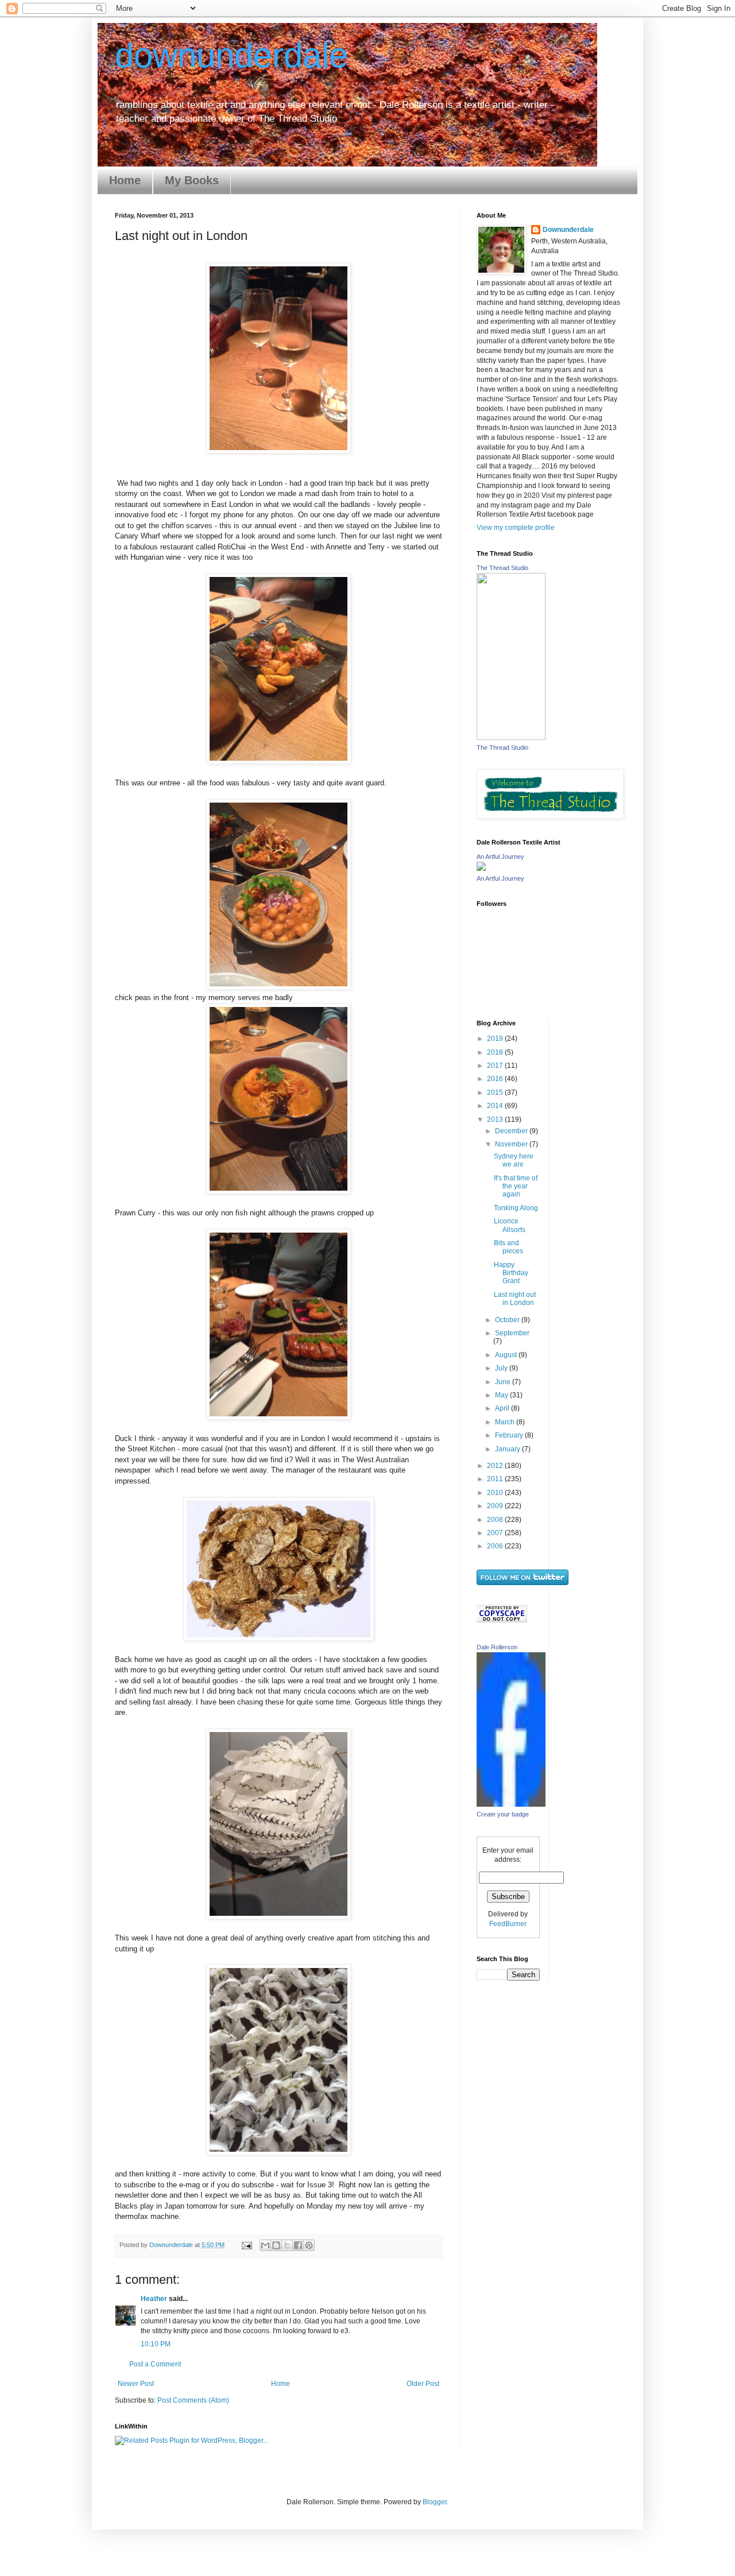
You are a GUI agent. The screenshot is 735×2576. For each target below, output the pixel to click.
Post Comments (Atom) (193, 2400)
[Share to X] (287, 2245)
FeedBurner (508, 1924)
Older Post (423, 2384)
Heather (154, 2299)
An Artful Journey (500, 857)
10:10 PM (156, 2344)
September (512, 1333)
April (503, 1408)
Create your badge (503, 1814)
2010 (496, 1493)
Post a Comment (155, 2364)
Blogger (435, 2502)
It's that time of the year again (516, 1186)
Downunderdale (568, 230)
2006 (496, 1546)
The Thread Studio (502, 568)
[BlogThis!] (276, 2245)
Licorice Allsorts (510, 1225)
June (504, 1382)
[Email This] (265, 2245)
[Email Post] (246, 2245)
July (502, 1368)
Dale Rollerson (497, 1647)
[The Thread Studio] (511, 738)
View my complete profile (516, 528)
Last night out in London (515, 1299)
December (512, 1131)
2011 (496, 1479)
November (512, 1144)
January (508, 1449)
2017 (496, 1066)
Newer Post (136, 2384)
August (507, 1355)
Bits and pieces (508, 1247)
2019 (496, 1039)
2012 (496, 1466)
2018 (496, 1052)
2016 (496, 1079)
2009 (496, 1506)
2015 (496, 1093)
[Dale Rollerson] (511, 1804)
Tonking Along (516, 1208)
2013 (496, 1120)
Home (125, 180)
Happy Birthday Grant (511, 1273)
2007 (496, 1533)
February (510, 1435)
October (508, 1320)
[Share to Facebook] (298, 2245)
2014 (496, 1106)
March (506, 1422)
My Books (192, 180)
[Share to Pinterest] (309, 2245)
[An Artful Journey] (481, 869)
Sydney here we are (514, 1160)
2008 (496, 1520)
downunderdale (231, 55)
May (502, 1395)
